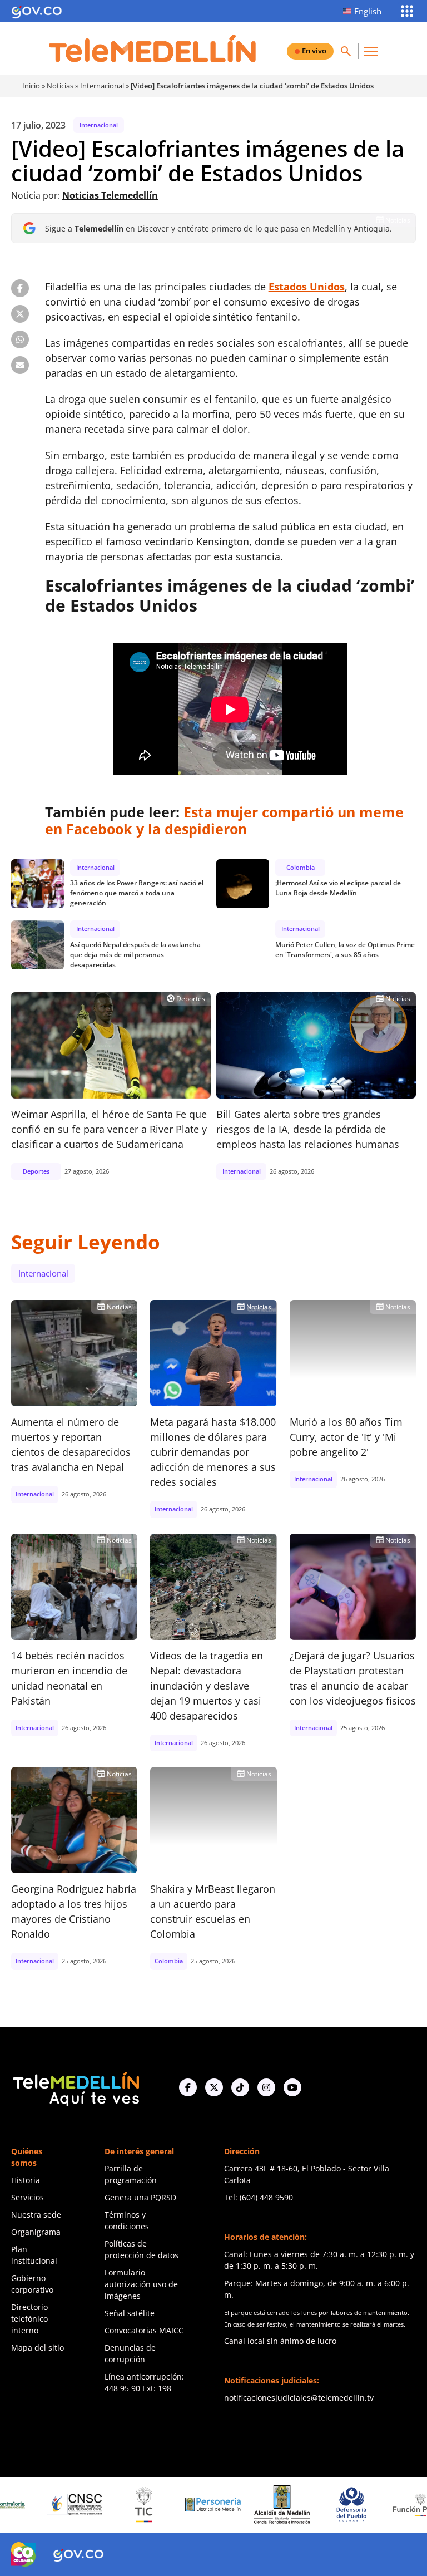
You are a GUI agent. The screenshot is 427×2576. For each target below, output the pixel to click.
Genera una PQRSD (140, 2197)
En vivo (314, 51)
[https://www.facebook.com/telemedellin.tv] (188, 2087)
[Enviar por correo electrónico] (20, 365)
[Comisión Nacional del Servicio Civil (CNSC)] (32, 2504)
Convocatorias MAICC (144, 2330)
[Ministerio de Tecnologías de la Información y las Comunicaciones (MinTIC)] (101, 2505)
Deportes (186, 998)
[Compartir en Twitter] (20, 314)
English (368, 11)
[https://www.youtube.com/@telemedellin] (292, 2087)
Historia (26, 2180)
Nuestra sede (36, 2215)
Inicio (31, 86)
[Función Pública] (378, 2505)
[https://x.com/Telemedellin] (214, 2087)
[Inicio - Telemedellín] (152, 48)
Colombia (301, 867)
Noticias (60, 86)
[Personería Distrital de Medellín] (170, 2505)
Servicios (28, 2197)
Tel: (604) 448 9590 (259, 2197)
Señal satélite (130, 2313)
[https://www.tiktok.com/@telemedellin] (240, 2087)
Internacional (102, 86)
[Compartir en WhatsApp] (20, 339)
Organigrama (36, 2232)
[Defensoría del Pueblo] (309, 2504)
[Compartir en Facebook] (20, 288)
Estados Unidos (307, 287)
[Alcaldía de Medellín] (240, 2505)
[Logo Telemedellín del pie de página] (75, 2088)
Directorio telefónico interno (29, 2319)
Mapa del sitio (38, 2348)
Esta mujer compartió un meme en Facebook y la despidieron (224, 820)
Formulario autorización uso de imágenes (141, 2284)
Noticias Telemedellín (110, 195)
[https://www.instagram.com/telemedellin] (266, 2087)
